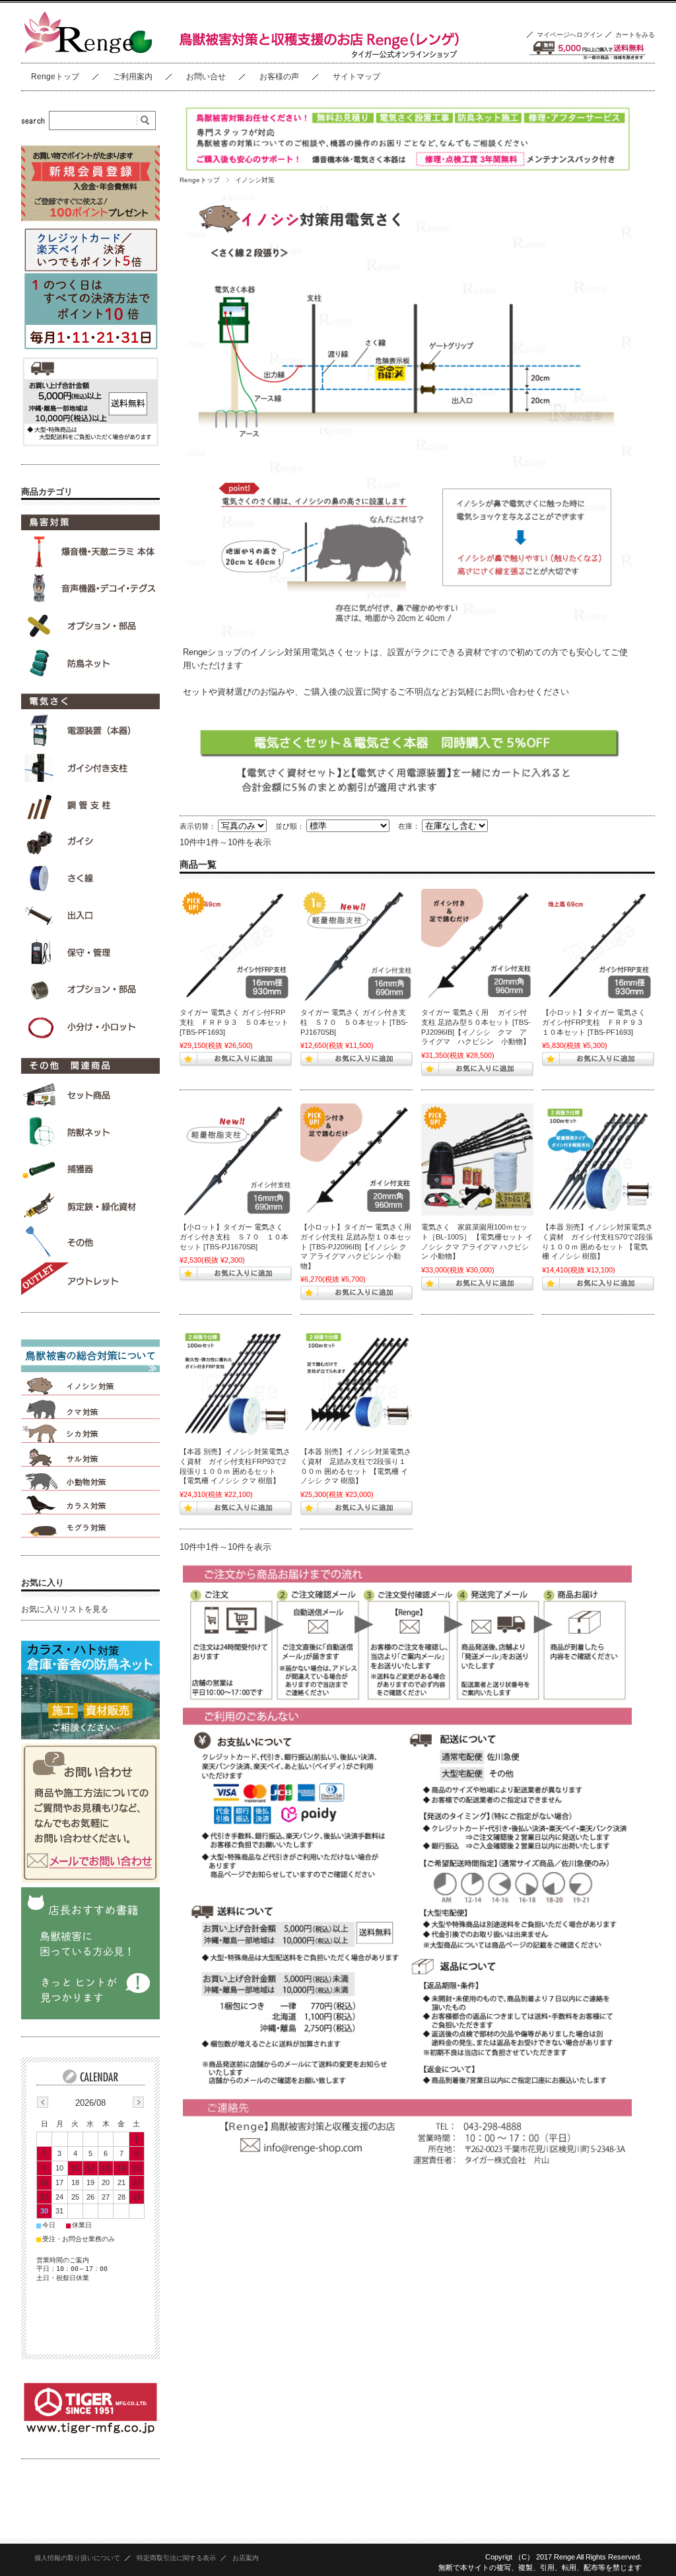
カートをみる (635, 35)
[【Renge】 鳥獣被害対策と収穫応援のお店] (87, 52)
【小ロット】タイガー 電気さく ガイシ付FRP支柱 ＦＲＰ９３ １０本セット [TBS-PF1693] (596, 1022)
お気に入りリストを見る (65, 1609)
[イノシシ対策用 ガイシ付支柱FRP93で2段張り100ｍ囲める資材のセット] (236, 1384)
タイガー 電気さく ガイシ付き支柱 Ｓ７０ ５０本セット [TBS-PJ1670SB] (354, 1022)
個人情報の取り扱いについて (77, 2558)
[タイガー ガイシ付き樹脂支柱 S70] (356, 945)
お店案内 (246, 2558)
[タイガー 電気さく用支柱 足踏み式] (477, 945)
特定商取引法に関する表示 (176, 2558)
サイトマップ (356, 77)
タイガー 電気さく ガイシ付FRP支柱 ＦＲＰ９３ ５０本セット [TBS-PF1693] (234, 1022)
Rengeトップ (55, 77)
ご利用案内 (133, 77)
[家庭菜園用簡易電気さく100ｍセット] (477, 1160)
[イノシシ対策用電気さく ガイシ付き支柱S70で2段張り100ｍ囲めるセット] (598, 1160)
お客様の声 (279, 77)
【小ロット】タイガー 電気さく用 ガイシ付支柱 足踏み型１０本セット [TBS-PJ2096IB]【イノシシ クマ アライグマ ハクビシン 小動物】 (360, 1246)
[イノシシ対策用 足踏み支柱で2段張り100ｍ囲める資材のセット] (356, 1384)
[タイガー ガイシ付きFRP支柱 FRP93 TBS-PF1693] (236, 945)
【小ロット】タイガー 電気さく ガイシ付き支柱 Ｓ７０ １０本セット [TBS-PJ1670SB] (234, 1236)
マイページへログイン (570, 35)
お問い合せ (206, 77)
